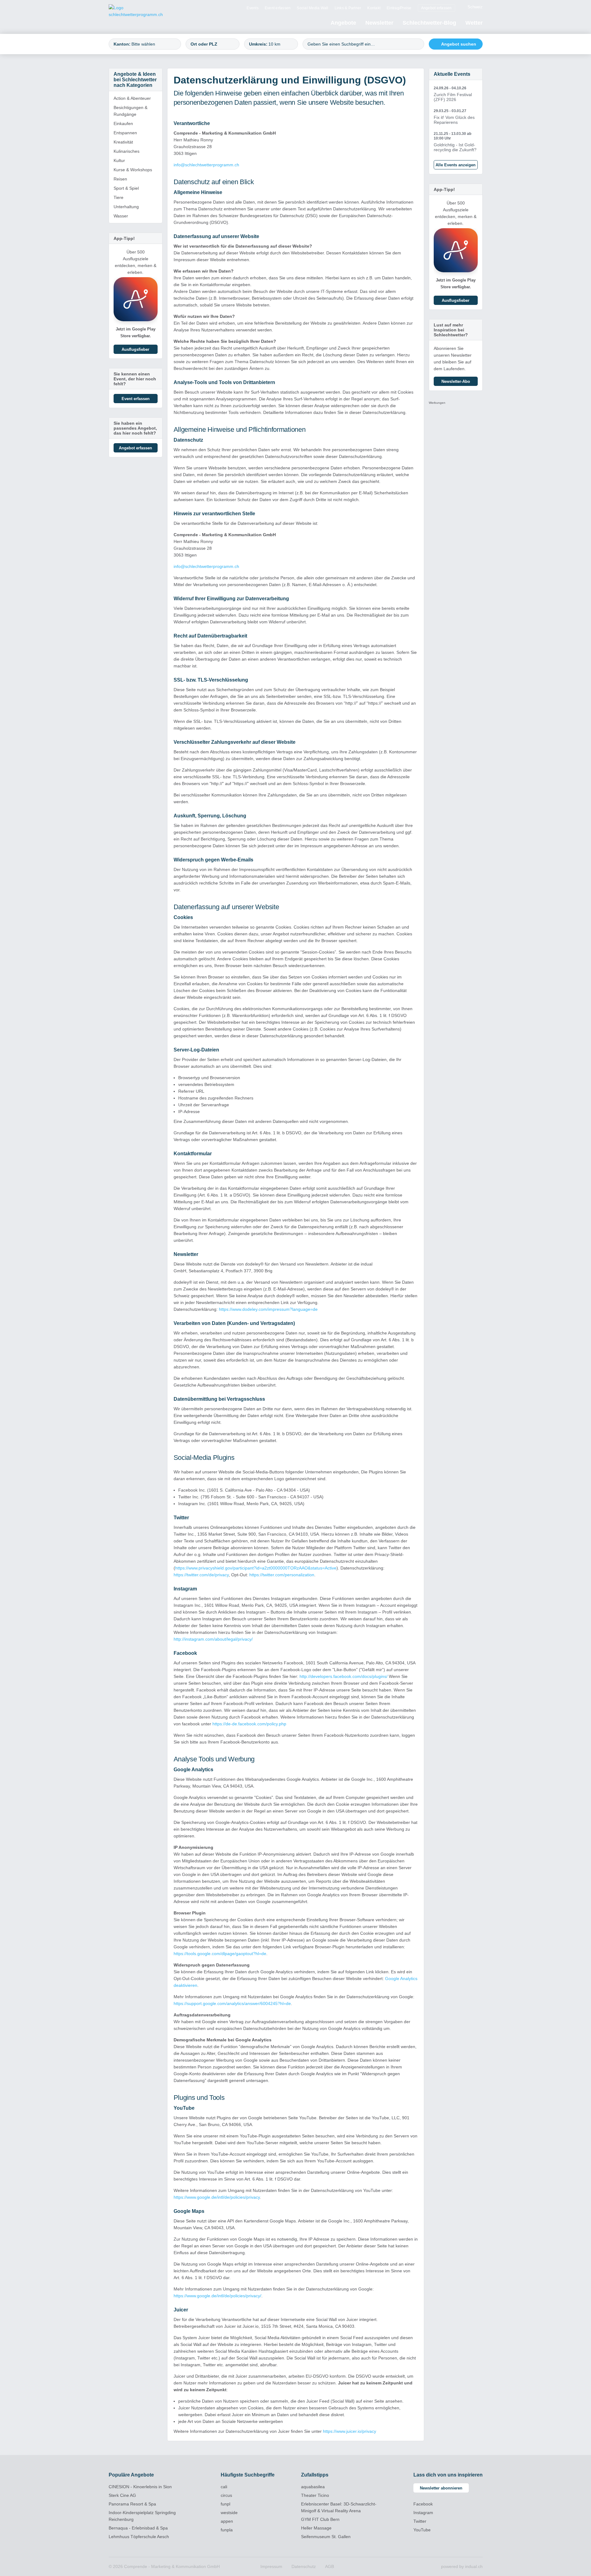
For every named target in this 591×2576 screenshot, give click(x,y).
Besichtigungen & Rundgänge (131, 111)
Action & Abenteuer (132, 98)
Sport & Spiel (126, 188)
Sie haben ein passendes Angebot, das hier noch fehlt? (135, 428)
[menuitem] (253, 8)
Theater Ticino (315, 2495)
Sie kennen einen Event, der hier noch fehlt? (135, 379)
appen (227, 2521)
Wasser (121, 216)
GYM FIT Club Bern (320, 2519)
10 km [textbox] (274, 44)
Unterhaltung (126, 207)
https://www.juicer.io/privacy (350, 2431)
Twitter (420, 2521)
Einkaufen (123, 124)
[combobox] (145, 44)
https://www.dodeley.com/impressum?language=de (268, 1309)
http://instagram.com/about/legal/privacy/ (213, 1639)
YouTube (422, 2530)
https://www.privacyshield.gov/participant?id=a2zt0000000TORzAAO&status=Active (256, 1568)
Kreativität (123, 142)
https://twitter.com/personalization (282, 1575)
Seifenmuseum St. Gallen (326, 2537)
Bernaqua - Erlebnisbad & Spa (138, 2528)
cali (224, 2487)
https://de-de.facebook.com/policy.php (249, 1724)
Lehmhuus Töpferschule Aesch (139, 2537)
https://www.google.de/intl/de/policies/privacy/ (217, 2296)
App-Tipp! (124, 238)
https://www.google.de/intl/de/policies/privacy (217, 2197)
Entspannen (125, 133)
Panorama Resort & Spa (132, 2504)
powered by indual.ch (462, 2566)
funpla (227, 2530)
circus (226, 2495)
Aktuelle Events (452, 74)
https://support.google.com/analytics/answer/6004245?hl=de (232, 2003)
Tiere (119, 197)
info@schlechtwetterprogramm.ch (206, 165)
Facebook (423, 2504)
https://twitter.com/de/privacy (201, 1575)
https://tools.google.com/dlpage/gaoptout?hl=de (220, 1954)
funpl (225, 2504)
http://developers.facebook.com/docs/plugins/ (344, 1676)
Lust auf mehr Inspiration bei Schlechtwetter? (451, 330)
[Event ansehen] (456, 94)
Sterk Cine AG (122, 2495)
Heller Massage (316, 2528)
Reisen (120, 179)
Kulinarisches (127, 151)
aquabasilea (313, 2487)
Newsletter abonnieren (441, 2488)
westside (229, 2513)
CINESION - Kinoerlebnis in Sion (140, 2487)
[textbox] (153, 44)
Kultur (119, 160)
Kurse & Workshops (133, 170)
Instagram (423, 2513)
